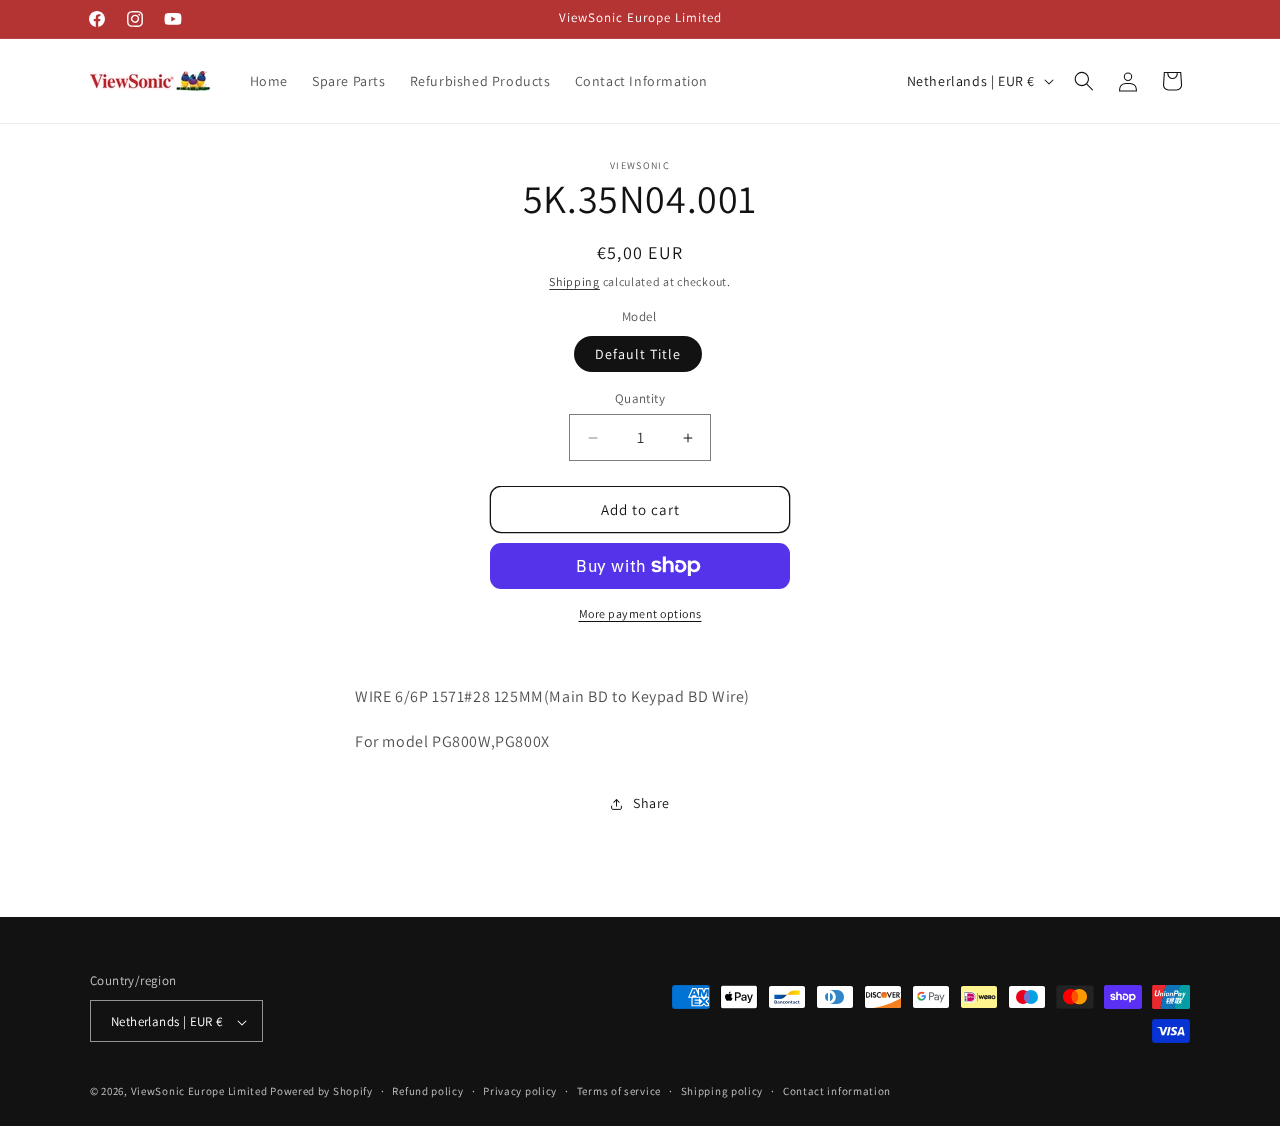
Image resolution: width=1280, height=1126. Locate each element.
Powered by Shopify (321, 1092)
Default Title (638, 354)
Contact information (837, 1091)
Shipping (574, 281)
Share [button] (651, 803)
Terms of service (619, 1091)
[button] (1084, 81)
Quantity (640, 398)
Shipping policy (722, 1091)
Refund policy (427, 1091)
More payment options (640, 613)
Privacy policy (520, 1091)
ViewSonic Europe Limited (199, 1092)
